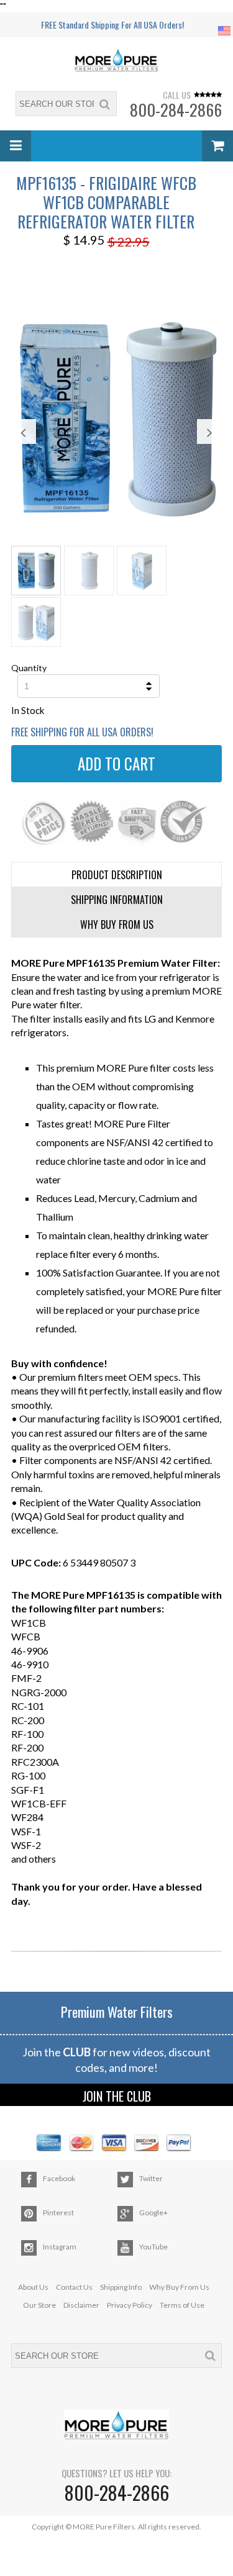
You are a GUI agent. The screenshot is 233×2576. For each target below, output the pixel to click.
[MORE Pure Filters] (117, 61)
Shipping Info (121, 2287)
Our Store (39, 2305)
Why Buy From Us (179, 2287)
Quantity (29, 668)
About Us (33, 2287)
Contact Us (74, 2287)
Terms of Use (182, 2305)
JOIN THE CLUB (117, 2096)
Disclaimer (81, 2305)
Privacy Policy (130, 2305)
